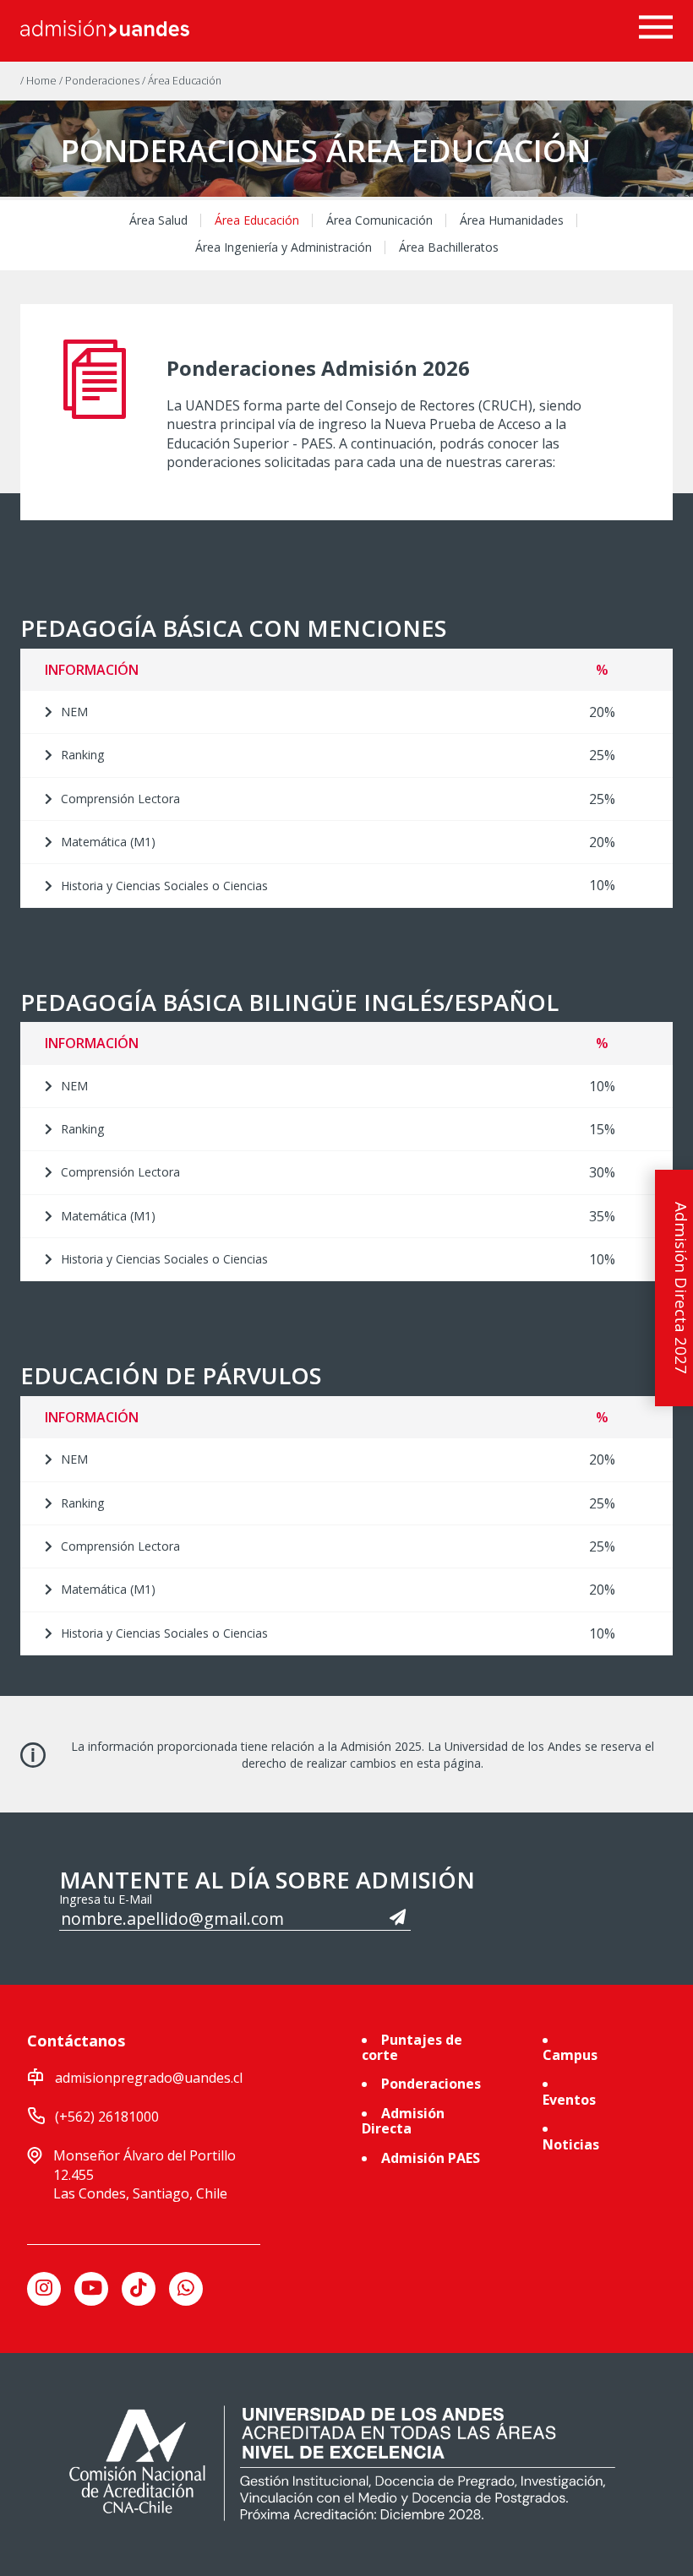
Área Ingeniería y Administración (284, 247)
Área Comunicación (379, 220)
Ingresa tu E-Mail (106, 1899)
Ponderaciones (431, 2084)
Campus (570, 2055)
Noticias (571, 2144)
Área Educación (257, 220)
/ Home (40, 81)
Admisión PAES (431, 2158)
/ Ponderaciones (101, 81)
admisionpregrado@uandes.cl (149, 2078)
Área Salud (158, 220)
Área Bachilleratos (449, 247)
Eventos (569, 2100)
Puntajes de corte (412, 2047)
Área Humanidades (512, 220)
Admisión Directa (403, 2121)
